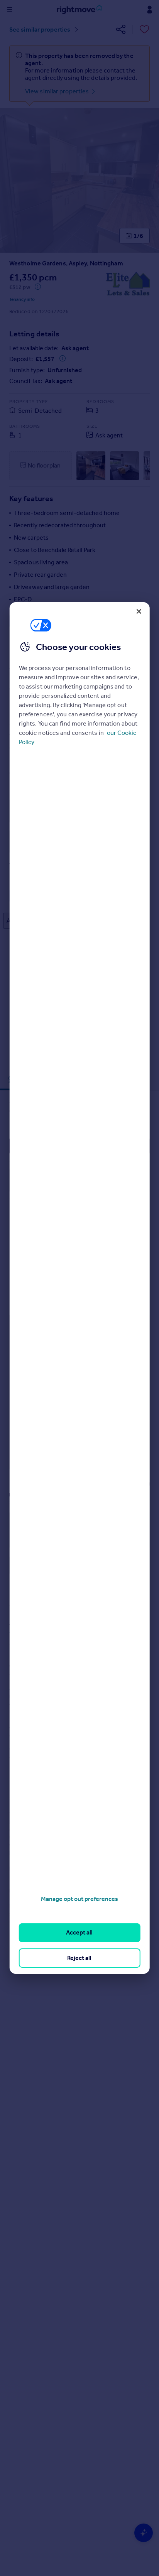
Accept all (79, 1932)
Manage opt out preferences (79, 1899)
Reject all (79, 1958)
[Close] (139, 611)
